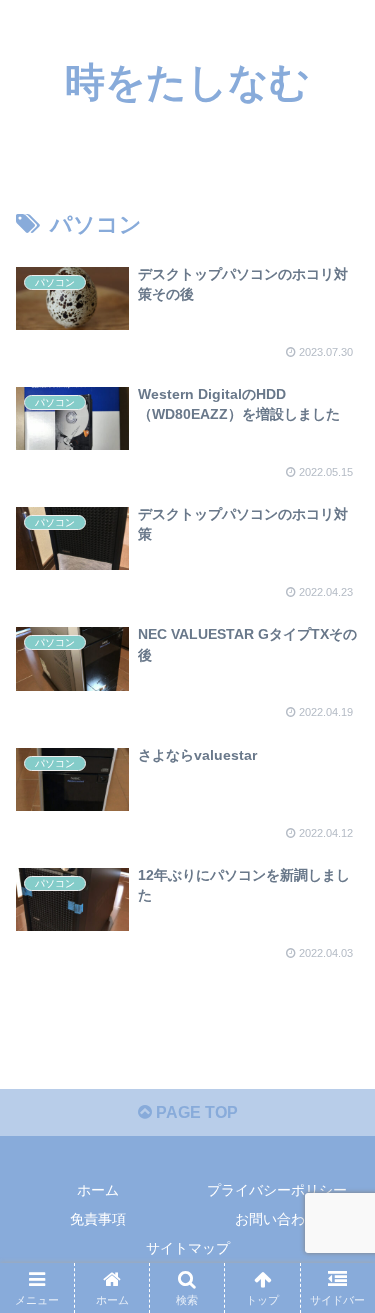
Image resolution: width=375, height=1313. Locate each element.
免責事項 (98, 1219)
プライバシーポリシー (277, 1190)
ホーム (98, 1190)
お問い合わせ (277, 1219)
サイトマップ (188, 1248)
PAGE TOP (195, 1112)
